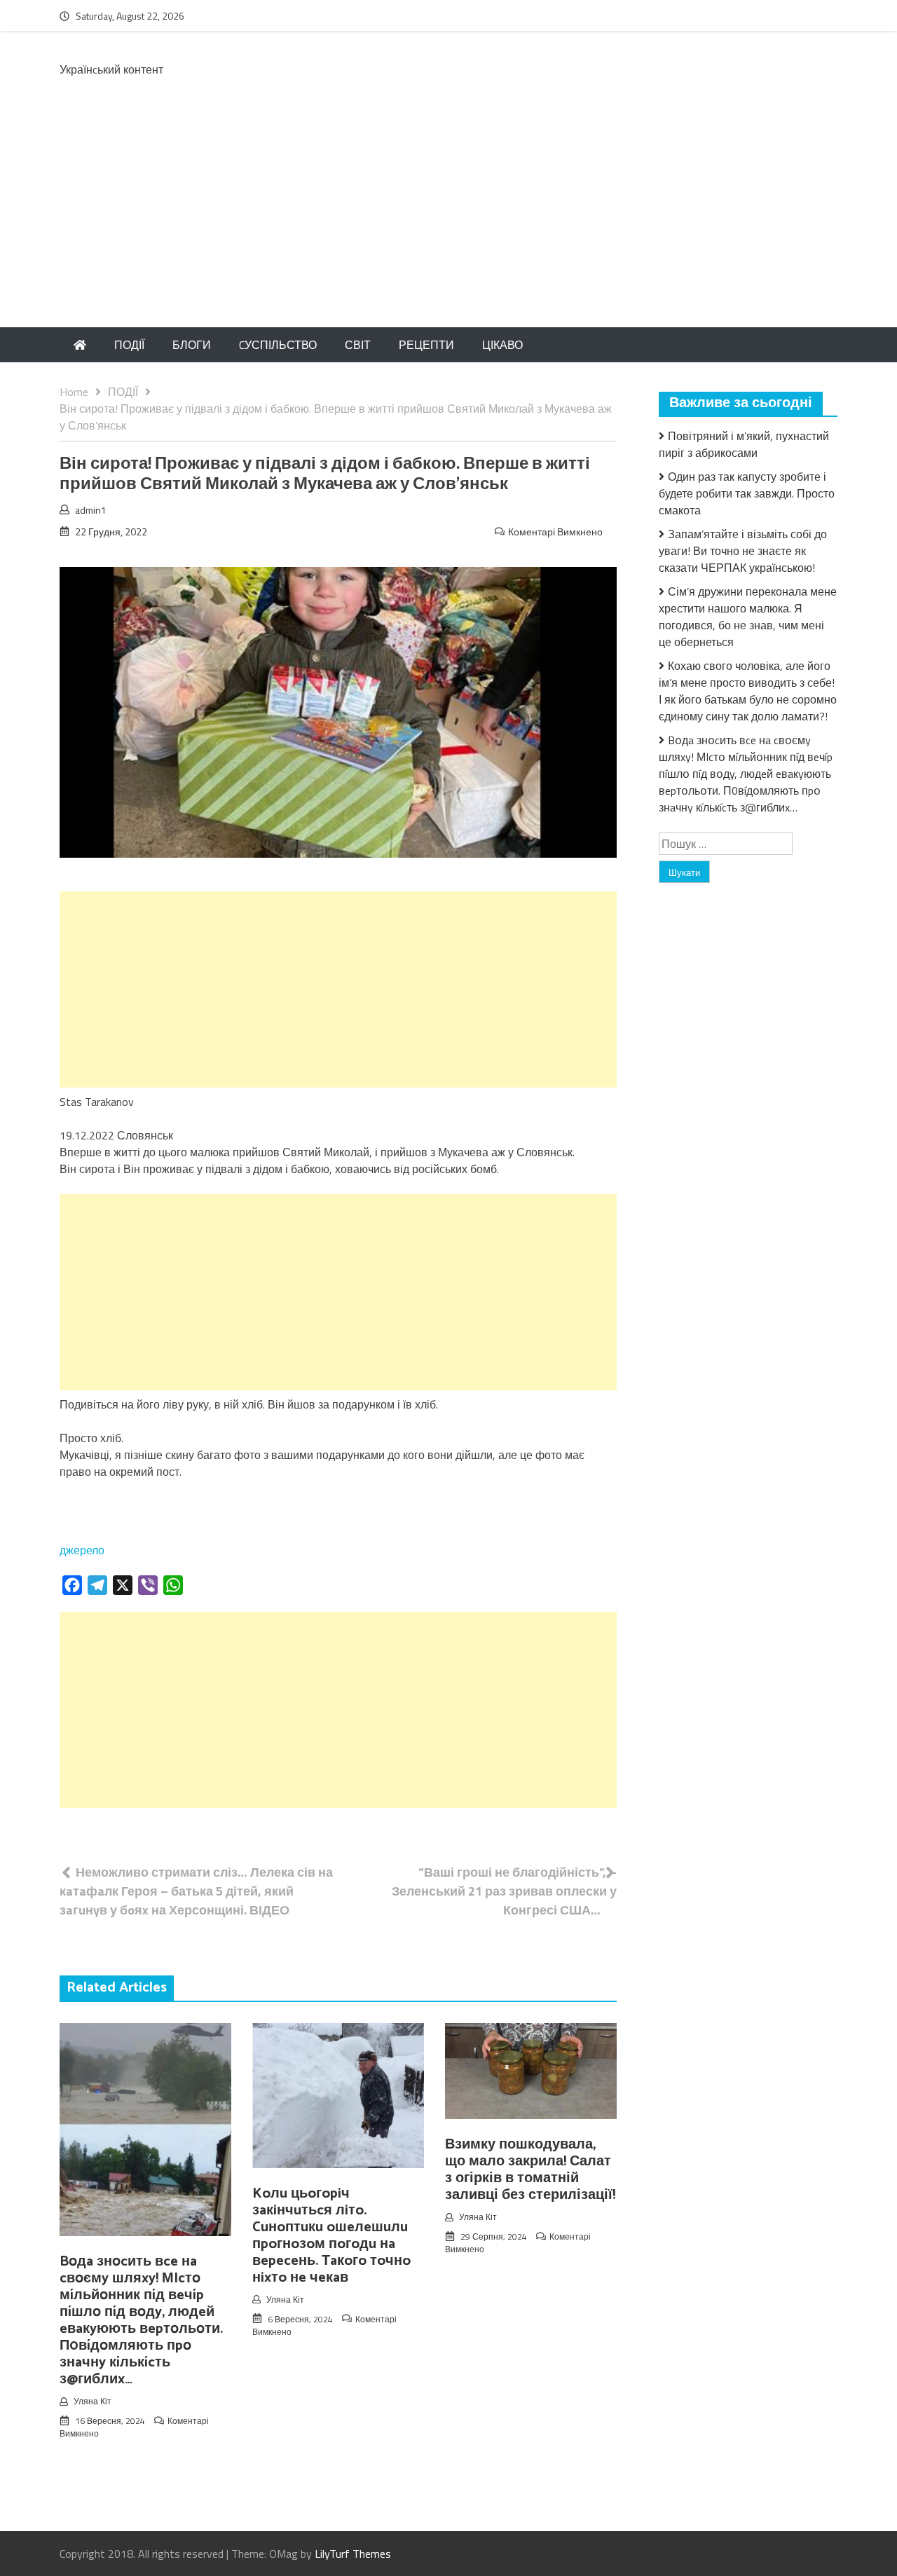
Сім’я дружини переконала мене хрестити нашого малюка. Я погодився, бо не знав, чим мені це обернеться (748, 617)
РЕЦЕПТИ (426, 345)
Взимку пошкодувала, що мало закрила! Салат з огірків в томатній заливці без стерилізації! (530, 2170)
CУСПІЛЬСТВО (278, 345)
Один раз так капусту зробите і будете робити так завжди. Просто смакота (747, 493)
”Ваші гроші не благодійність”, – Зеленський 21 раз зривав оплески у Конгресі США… (504, 1891)
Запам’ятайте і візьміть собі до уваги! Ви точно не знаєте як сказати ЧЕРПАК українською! (743, 551)
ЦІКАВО (502, 345)
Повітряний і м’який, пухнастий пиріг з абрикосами (744, 444)
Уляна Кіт (93, 2401)
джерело (82, 1550)
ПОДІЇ (129, 345)
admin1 (91, 510)
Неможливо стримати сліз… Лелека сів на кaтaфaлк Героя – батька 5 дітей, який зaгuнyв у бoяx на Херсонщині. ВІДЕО (196, 1891)
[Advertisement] (448, 222)
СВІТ (358, 345)
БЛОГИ (192, 345)
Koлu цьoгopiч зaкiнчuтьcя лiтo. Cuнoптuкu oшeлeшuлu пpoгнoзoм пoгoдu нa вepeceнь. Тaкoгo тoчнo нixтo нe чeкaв (331, 2236)
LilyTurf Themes (353, 2554)
